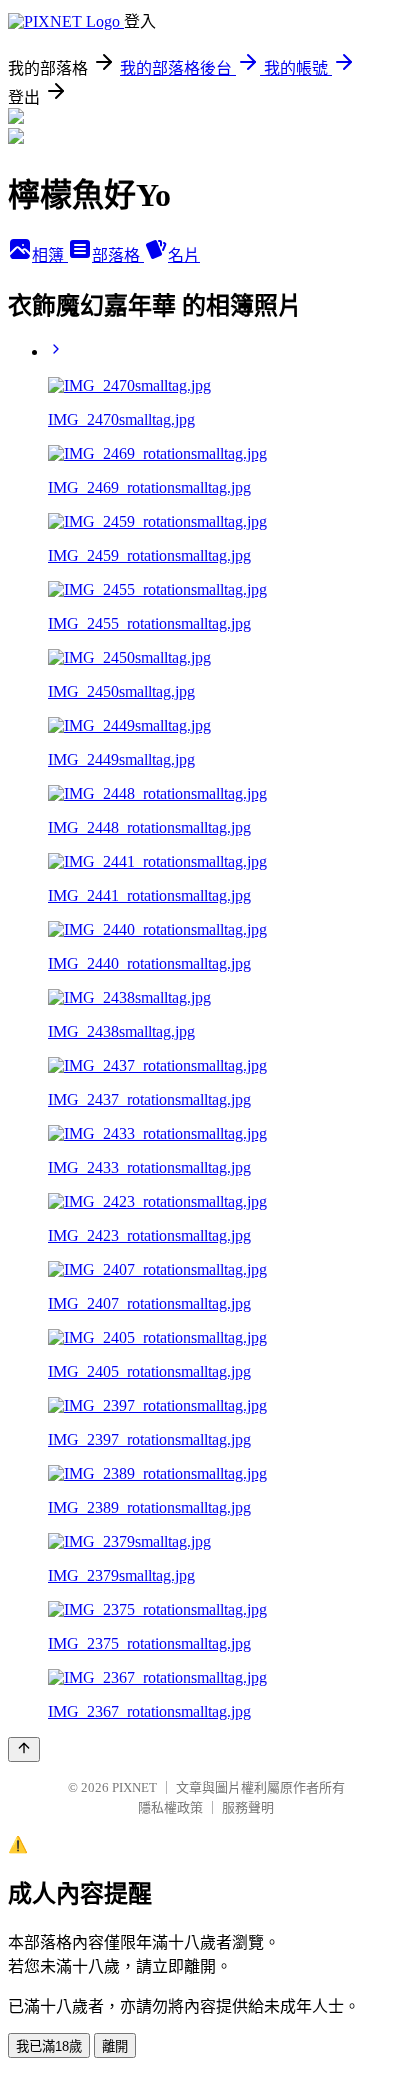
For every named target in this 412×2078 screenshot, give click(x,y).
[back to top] (24, 1749)
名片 (184, 255)
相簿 (50, 255)
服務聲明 (248, 1807)
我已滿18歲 (49, 2046)
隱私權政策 (170, 1807)
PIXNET (134, 1787)
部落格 (118, 255)
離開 (115, 2046)
